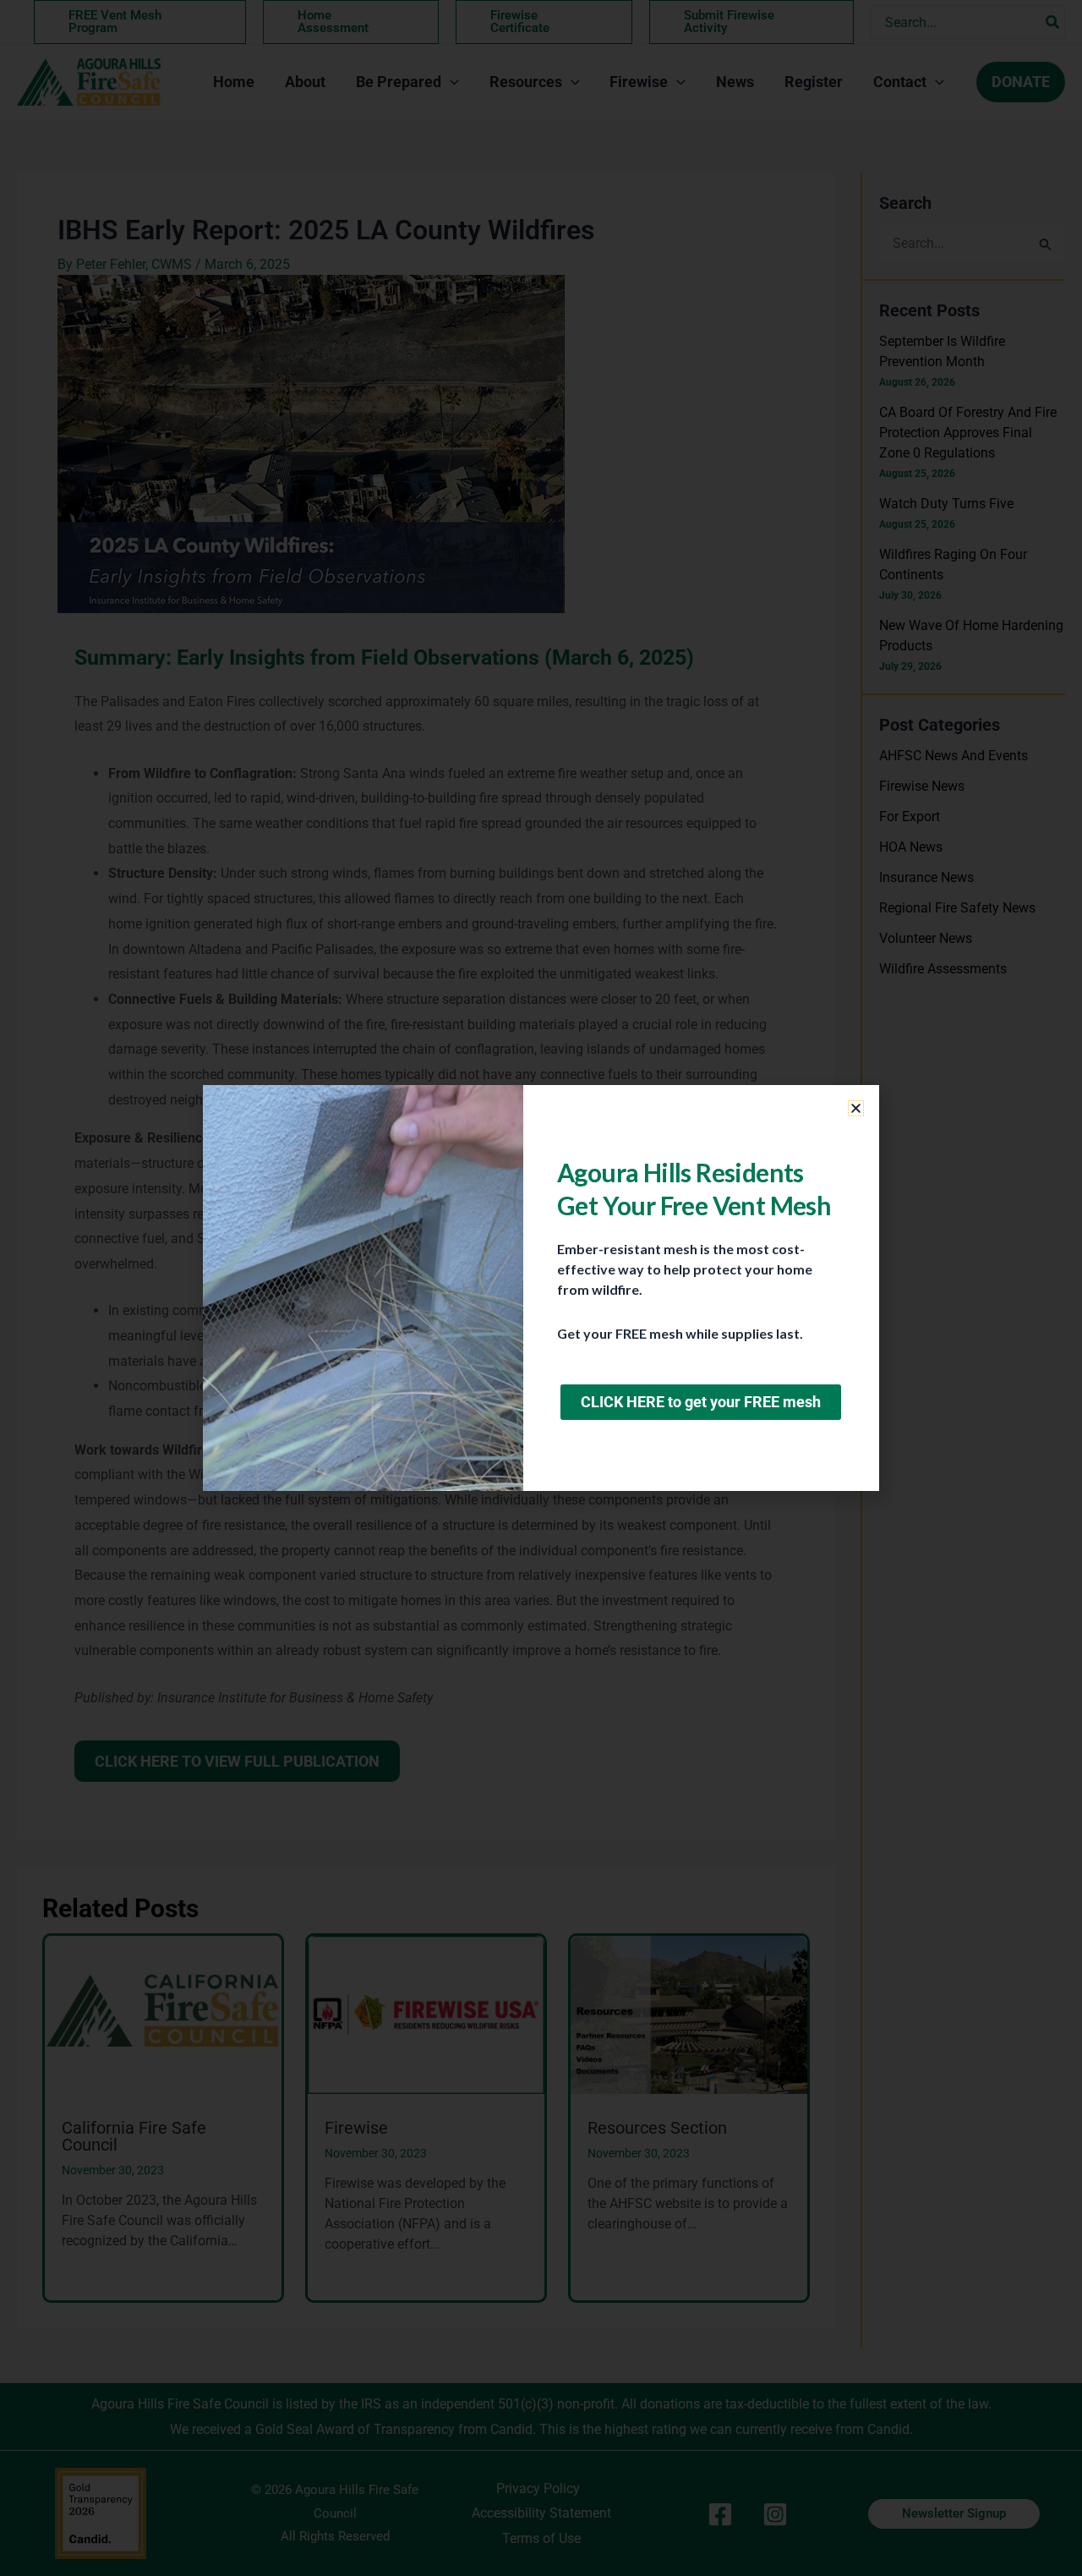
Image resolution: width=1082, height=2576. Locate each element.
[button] (856, 1108)
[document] (541, 1288)
